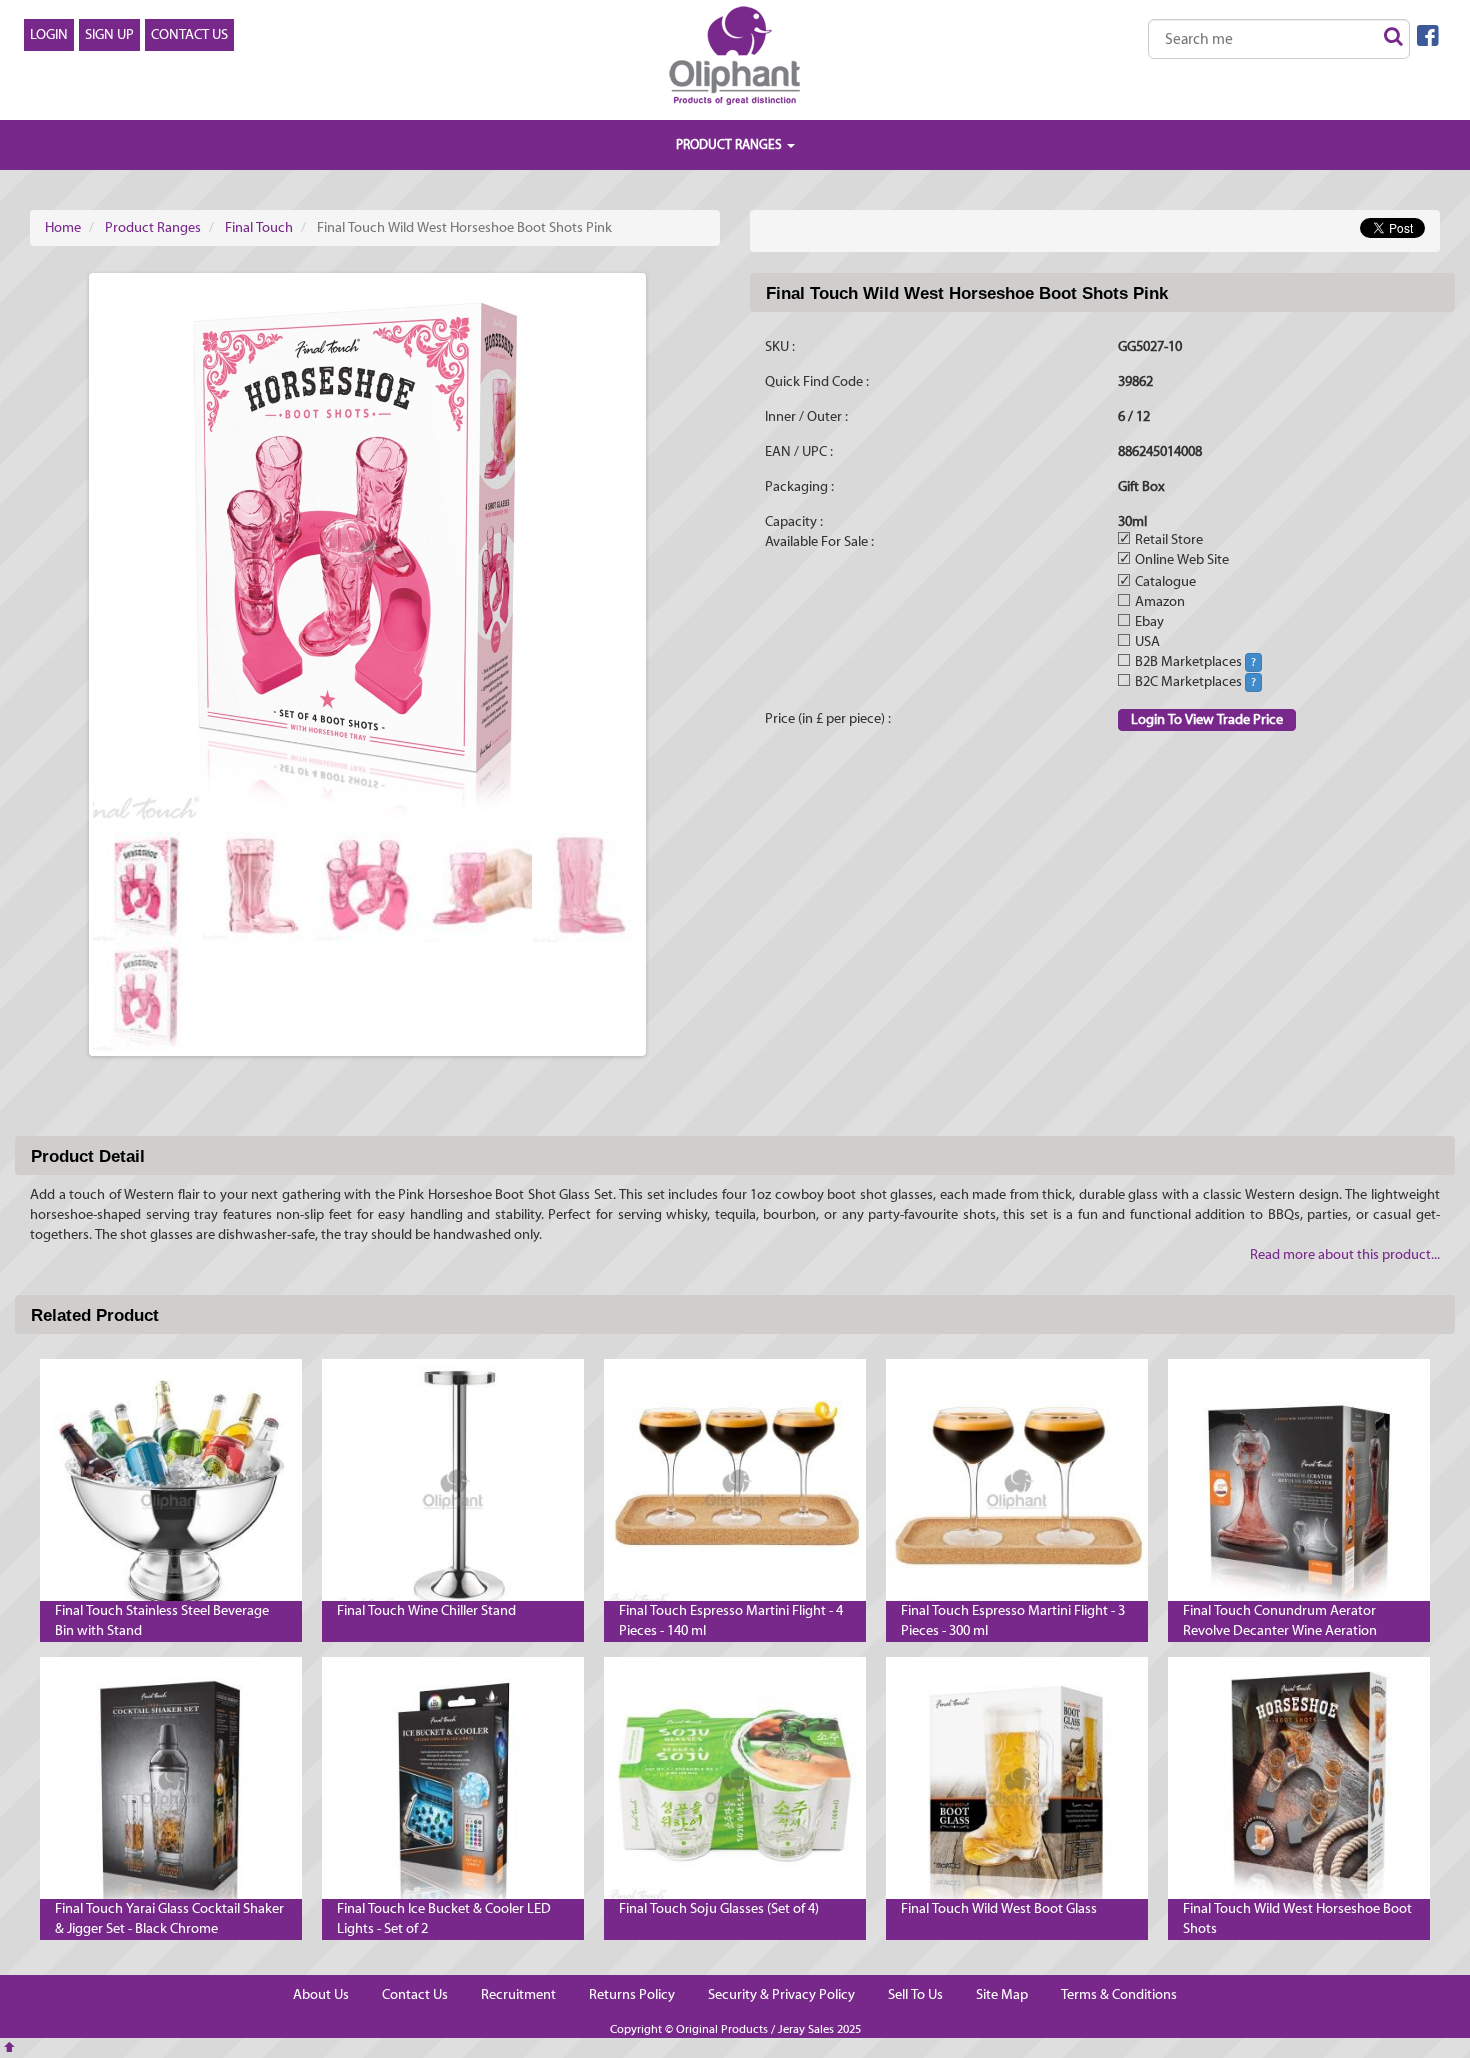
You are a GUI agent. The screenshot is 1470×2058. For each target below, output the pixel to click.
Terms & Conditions (1119, 1995)
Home (63, 228)
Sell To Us (915, 1995)
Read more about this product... (1345, 1255)
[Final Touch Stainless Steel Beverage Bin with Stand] (171, 1490)
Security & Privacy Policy (781, 1995)
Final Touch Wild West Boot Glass (999, 1909)
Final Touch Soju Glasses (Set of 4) (719, 1909)
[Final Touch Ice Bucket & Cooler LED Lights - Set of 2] (453, 1788)
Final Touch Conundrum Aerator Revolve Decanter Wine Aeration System (1280, 1631)
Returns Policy (632, 1995)
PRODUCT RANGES (730, 144)
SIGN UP (109, 35)
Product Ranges (153, 228)
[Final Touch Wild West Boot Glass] (1017, 1788)
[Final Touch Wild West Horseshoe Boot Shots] (1299, 1788)
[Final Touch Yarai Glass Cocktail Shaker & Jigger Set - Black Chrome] (171, 1788)
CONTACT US (189, 35)
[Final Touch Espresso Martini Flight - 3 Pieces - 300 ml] (1017, 1490)
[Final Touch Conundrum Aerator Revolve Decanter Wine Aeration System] (1299, 1490)
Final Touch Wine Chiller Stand (426, 1611)
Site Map (1002, 1995)
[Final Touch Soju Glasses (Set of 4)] (735, 1788)
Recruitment (518, 1995)
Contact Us (415, 1995)
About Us (321, 1995)
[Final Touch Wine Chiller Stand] (453, 1490)
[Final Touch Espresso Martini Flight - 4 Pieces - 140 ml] (735, 1490)
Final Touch (259, 228)
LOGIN (49, 35)
